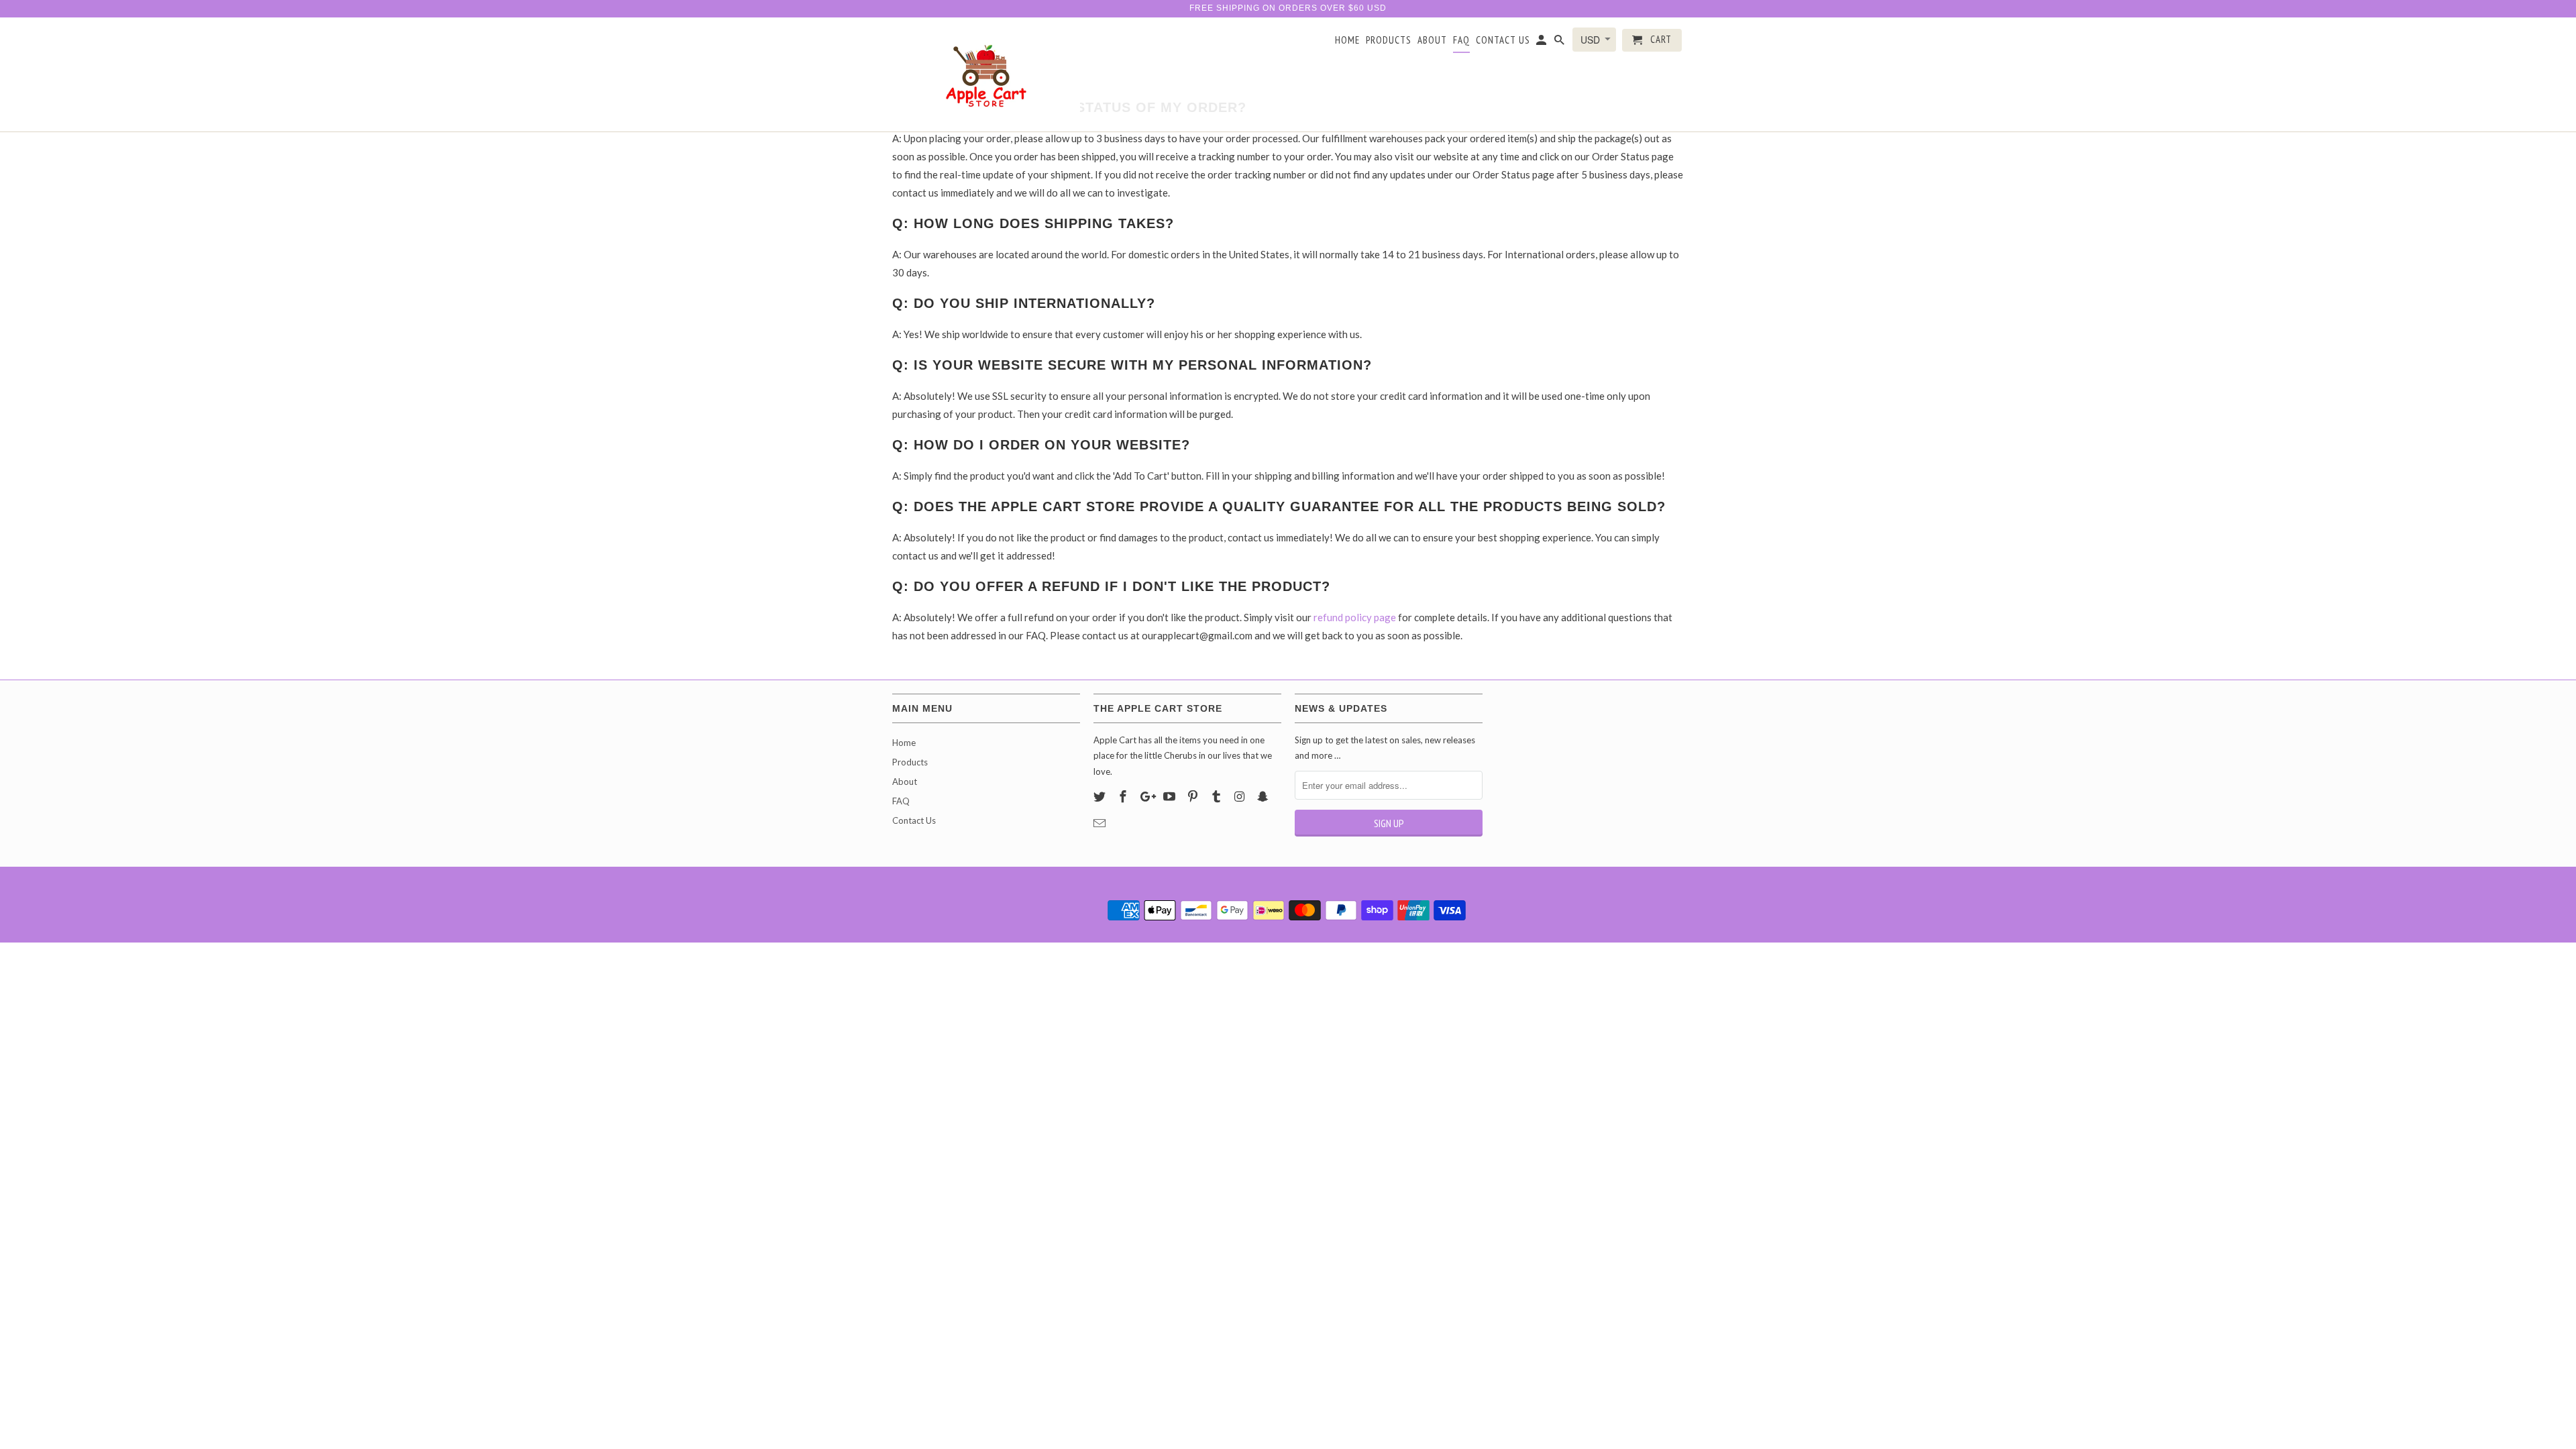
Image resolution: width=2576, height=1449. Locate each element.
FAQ (1461, 40)
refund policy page (1355, 617)
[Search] (1560, 43)
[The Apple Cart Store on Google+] (1148, 796)
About (1432, 40)
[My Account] (1542, 43)
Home (1347, 40)
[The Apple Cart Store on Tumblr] (1218, 796)
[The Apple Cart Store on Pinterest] (1194, 796)
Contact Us (1503, 40)
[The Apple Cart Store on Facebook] (1124, 796)
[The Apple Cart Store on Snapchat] (1264, 796)
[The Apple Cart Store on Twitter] (1101, 796)
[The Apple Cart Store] (986, 74)
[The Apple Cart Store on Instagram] (1241, 796)
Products (1389, 40)
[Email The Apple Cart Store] (1101, 823)
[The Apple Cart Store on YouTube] (1171, 796)
